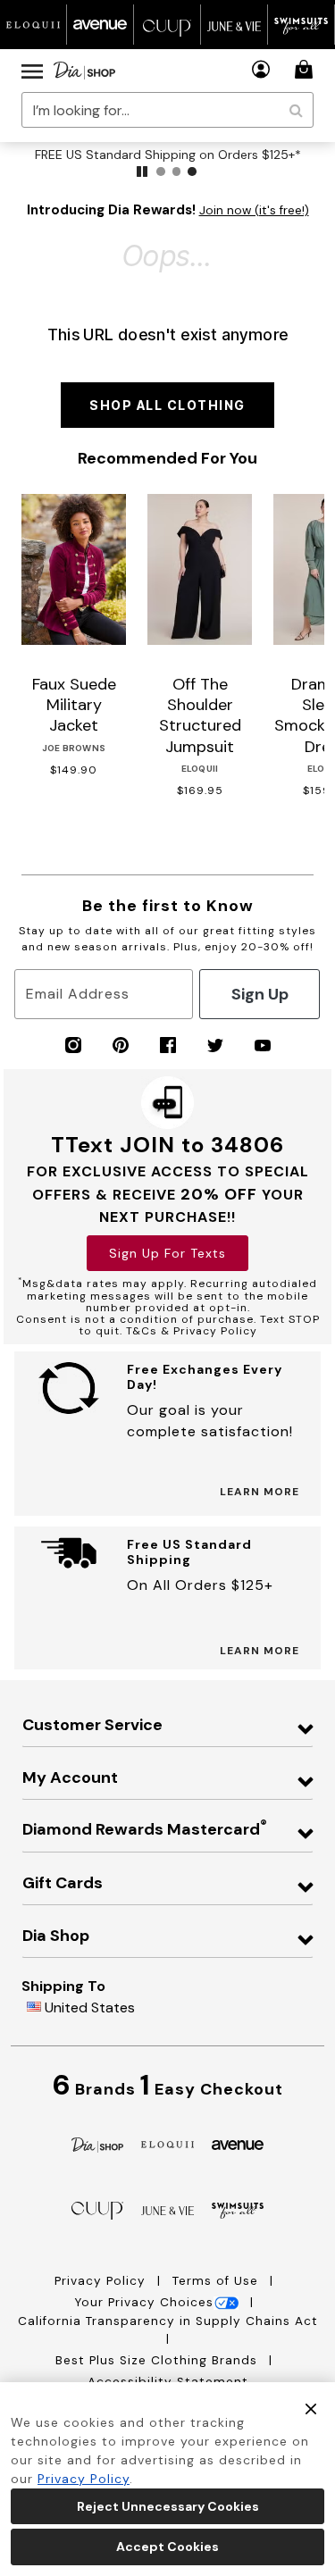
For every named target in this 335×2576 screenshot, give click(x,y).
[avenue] (238, 2143)
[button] (261, 69)
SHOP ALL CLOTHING (167, 405)
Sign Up (260, 994)
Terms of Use (218, 2281)
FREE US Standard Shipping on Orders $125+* (168, 155)
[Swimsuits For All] (238, 2209)
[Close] (311, 2408)
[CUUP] (98, 2209)
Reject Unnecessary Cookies (168, 2506)
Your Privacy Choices (144, 2302)
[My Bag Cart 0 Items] (306, 69)
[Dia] (98, 2143)
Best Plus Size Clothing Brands (159, 2360)
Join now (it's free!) (254, 210)
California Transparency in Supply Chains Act (168, 2321)
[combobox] (167, 110)
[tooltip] (33, 25)
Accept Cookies (167, 2547)
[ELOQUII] (167, 2142)
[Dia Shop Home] (84, 71)
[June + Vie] (167, 2209)
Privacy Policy (102, 2281)
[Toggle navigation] (32, 71)
